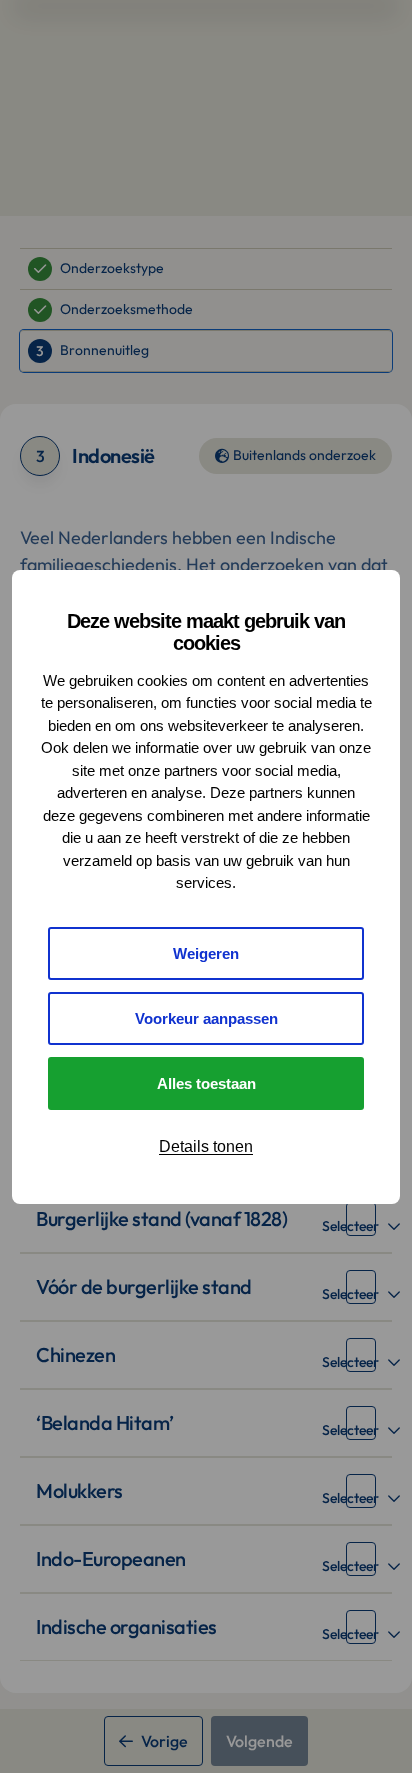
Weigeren (206, 953)
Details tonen (206, 1146)
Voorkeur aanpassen (206, 1018)
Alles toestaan (206, 1083)
